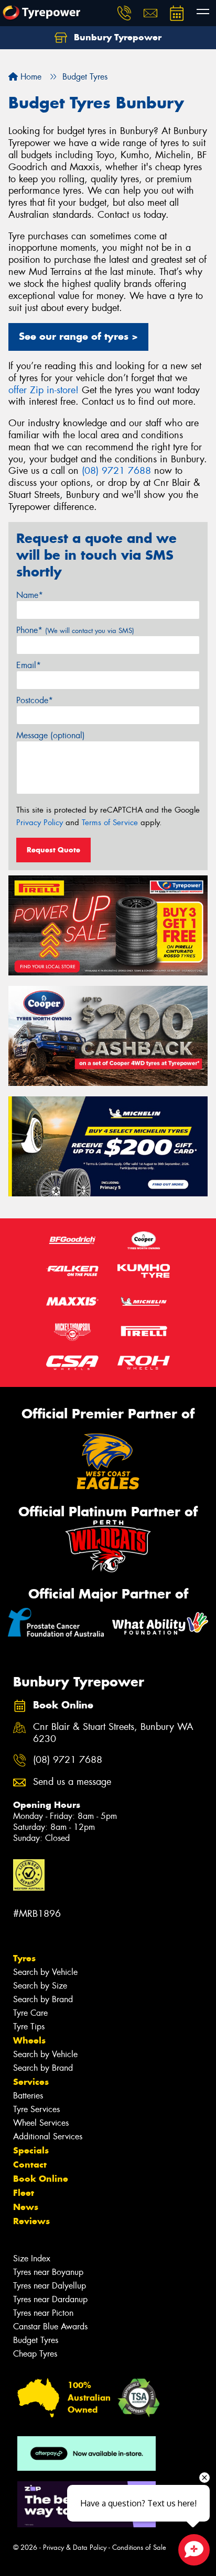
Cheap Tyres (35, 2354)
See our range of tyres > (78, 336)
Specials (31, 2150)
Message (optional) (51, 735)
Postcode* (35, 700)
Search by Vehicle (45, 1972)
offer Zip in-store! (44, 390)
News (26, 2207)
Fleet (24, 2193)
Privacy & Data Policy (75, 2547)
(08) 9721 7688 (116, 471)
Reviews (31, 2221)
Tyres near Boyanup (48, 2272)
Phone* (75, 630)
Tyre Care (30, 2013)
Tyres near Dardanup (50, 2299)
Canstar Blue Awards (50, 2327)
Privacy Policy (40, 823)
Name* (30, 595)
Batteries (28, 2096)
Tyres (24, 1958)
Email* (29, 665)
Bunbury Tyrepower (116, 37)
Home (30, 77)
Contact (30, 2164)
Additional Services (48, 2136)
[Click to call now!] (124, 13)
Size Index (32, 2258)
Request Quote (53, 850)
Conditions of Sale (139, 2547)
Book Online (41, 2179)
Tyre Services (36, 2109)
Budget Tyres (36, 2340)
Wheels (29, 2040)
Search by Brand (43, 1999)
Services (31, 2082)
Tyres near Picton (43, 2313)
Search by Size (40, 1986)
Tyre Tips (29, 2027)
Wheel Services (41, 2123)
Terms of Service (110, 823)
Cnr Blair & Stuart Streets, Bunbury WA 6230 (113, 1733)
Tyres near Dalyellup (50, 2286)
